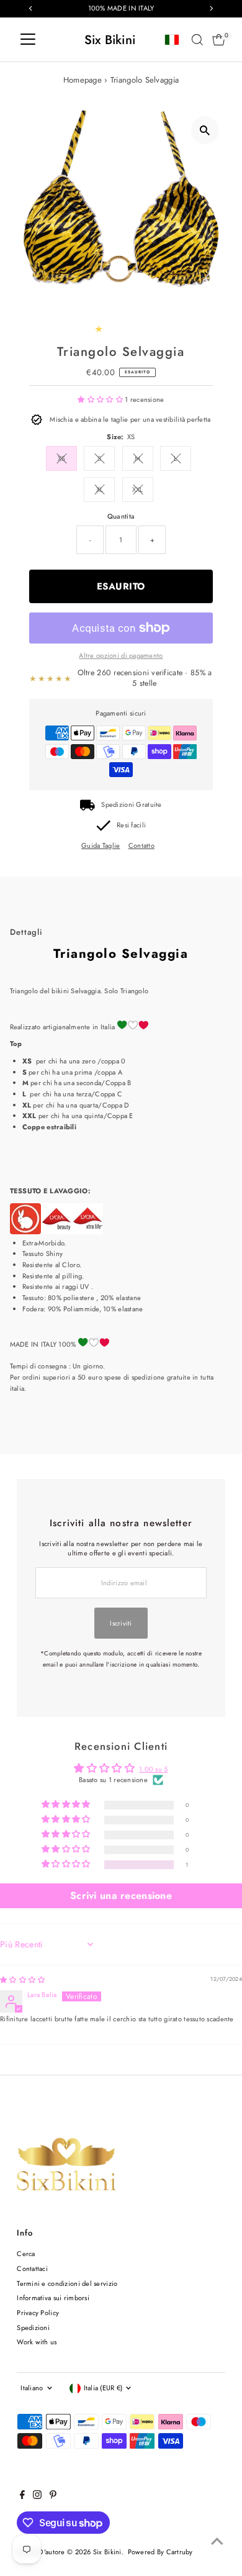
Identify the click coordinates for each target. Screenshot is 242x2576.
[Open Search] (197, 40)
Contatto (141, 846)
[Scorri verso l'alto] (217, 2542)
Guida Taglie (101, 846)
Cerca (26, 2254)
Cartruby (180, 2552)
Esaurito (121, 586)
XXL (138, 489)
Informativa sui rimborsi (53, 2298)
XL (100, 489)
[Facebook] (22, 2496)
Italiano (32, 2388)
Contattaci (32, 2269)
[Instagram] (37, 2496)
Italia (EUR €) (103, 2388)
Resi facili (131, 825)
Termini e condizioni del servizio (67, 2283)
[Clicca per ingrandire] (205, 130)
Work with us (37, 2342)
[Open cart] (219, 40)
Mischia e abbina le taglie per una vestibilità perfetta (130, 419)
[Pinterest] (53, 2496)
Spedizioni (33, 2328)
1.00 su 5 (154, 1769)
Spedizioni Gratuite (131, 804)
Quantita (121, 516)
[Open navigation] (28, 40)
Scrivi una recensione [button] (121, 1896)
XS (62, 458)
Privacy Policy (38, 2313)
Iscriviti (121, 1623)
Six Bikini (110, 40)
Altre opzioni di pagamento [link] (121, 655)
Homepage (83, 80)
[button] (101, 399)
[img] (22, 1980)
